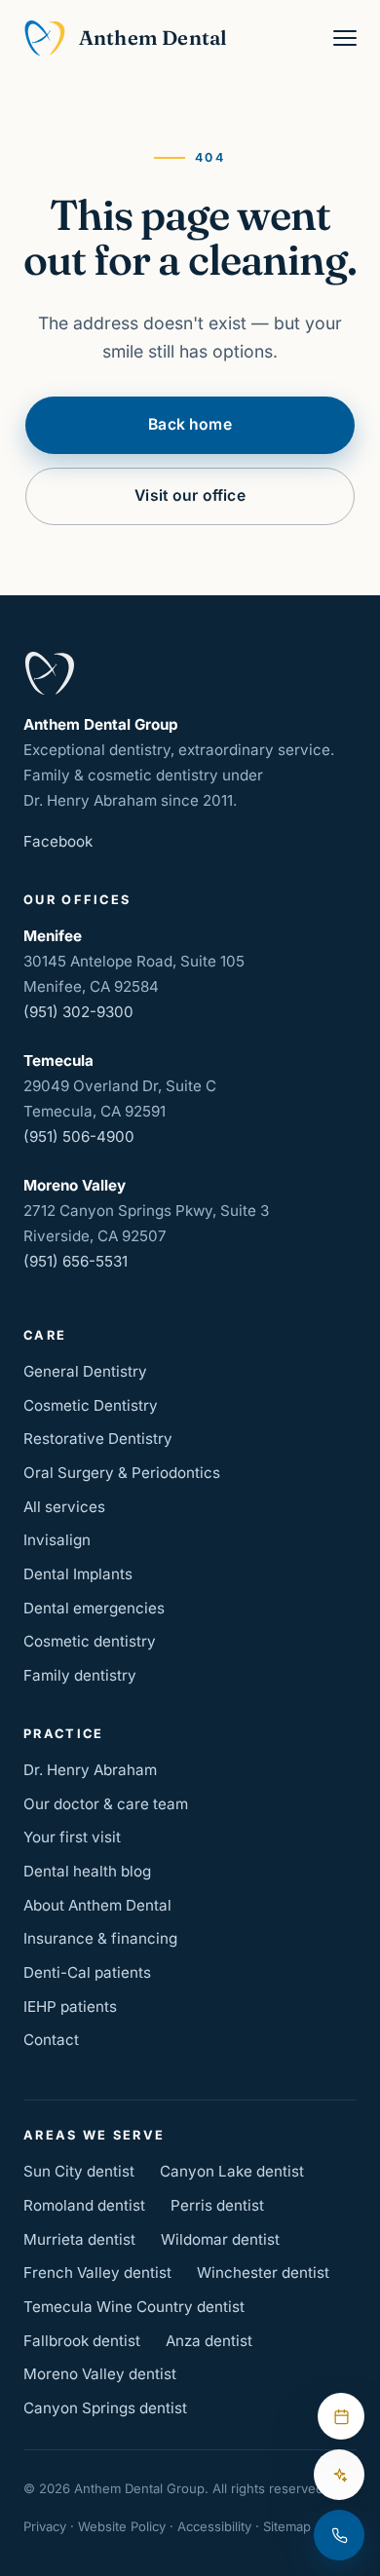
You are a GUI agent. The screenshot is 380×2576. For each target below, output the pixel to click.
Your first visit (72, 1837)
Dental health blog (87, 1871)
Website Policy (122, 2526)
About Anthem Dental (97, 1905)
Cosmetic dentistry (90, 1641)
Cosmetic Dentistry (91, 1405)
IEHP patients (70, 2007)
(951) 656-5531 (76, 1261)
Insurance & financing (100, 1938)
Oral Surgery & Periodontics (122, 1473)
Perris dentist (217, 2205)
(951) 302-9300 (78, 1012)
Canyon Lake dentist (232, 2171)
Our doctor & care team (106, 1804)
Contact (51, 2040)
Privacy (45, 2526)
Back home (190, 424)
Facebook (58, 841)
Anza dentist (209, 2341)
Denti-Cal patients (87, 1972)
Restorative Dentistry (98, 1439)
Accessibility (214, 2526)
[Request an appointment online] (341, 2416)
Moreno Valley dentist (100, 2374)
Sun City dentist (79, 2171)
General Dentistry (85, 1371)
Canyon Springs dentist (105, 2408)
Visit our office (190, 495)
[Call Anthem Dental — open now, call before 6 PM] (339, 2535)
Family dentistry (80, 1675)
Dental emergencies (94, 1608)
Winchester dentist (263, 2273)
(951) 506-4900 (79, 1136)
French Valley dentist (97, 2273)
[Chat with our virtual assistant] (339, 2475)
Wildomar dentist (220, 2239)
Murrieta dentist (79, 2239)
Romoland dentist (84, 2205)
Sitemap (287, 2526)
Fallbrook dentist (82, 2341)
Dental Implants (78, 1574)
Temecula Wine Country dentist (134, 2307)
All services (64, 1507)
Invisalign (57, 1540)
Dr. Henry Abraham (90, 1770)
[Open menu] (345, 38)
